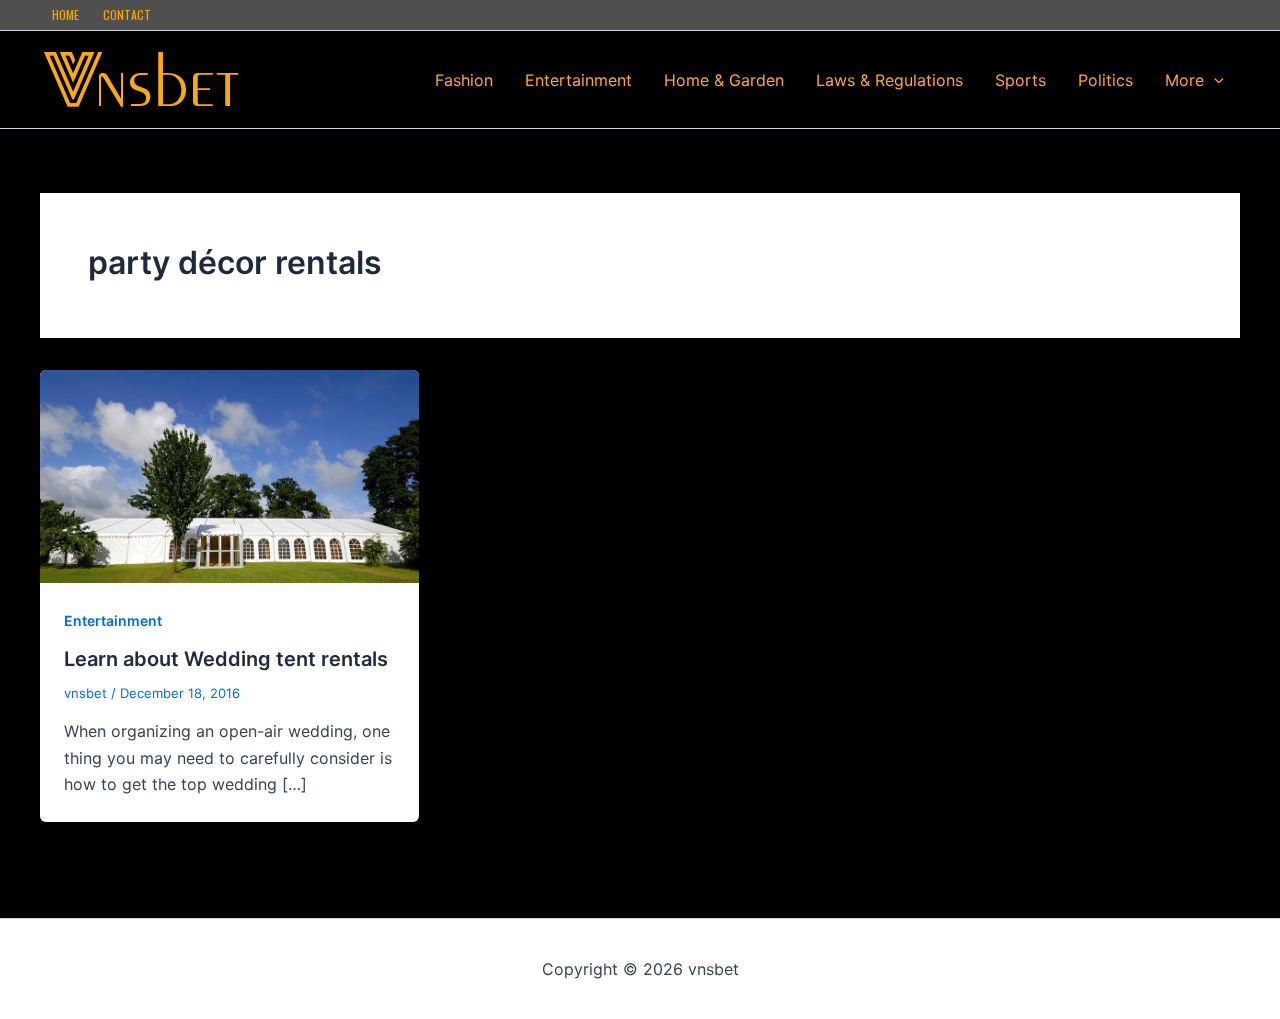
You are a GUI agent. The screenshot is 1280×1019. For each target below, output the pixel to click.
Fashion (464, 80)
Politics (1105, 80)
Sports (1020, 80)
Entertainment (578, 80)
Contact (127, 14)
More (1184, 80)
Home (65, 14)
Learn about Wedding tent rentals (226, 659)
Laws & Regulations (889, 80)
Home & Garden (724, 80)
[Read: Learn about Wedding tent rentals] (229, 475)
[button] (1214, 80)
